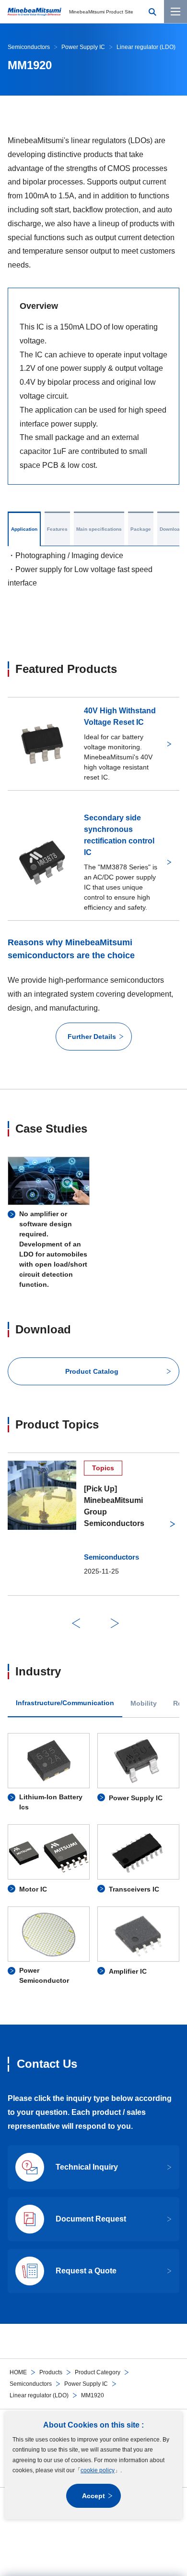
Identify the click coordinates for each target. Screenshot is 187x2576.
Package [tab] (141, 529)
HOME (18, 2372)
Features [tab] (57, 529)
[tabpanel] (93, 1860)
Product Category (98, 2372)
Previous (76, 1623)
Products (51, 2372)
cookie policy (98, 2470)
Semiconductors (31, 2384)
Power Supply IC (86, 2384)
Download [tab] (171, 529)
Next (115, 1623)
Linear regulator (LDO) (39, 2395)
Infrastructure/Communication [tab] (65, 1703)
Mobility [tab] (144, 1703)
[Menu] (175, 12)
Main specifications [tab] (99, 529)
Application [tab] (24, 529)
